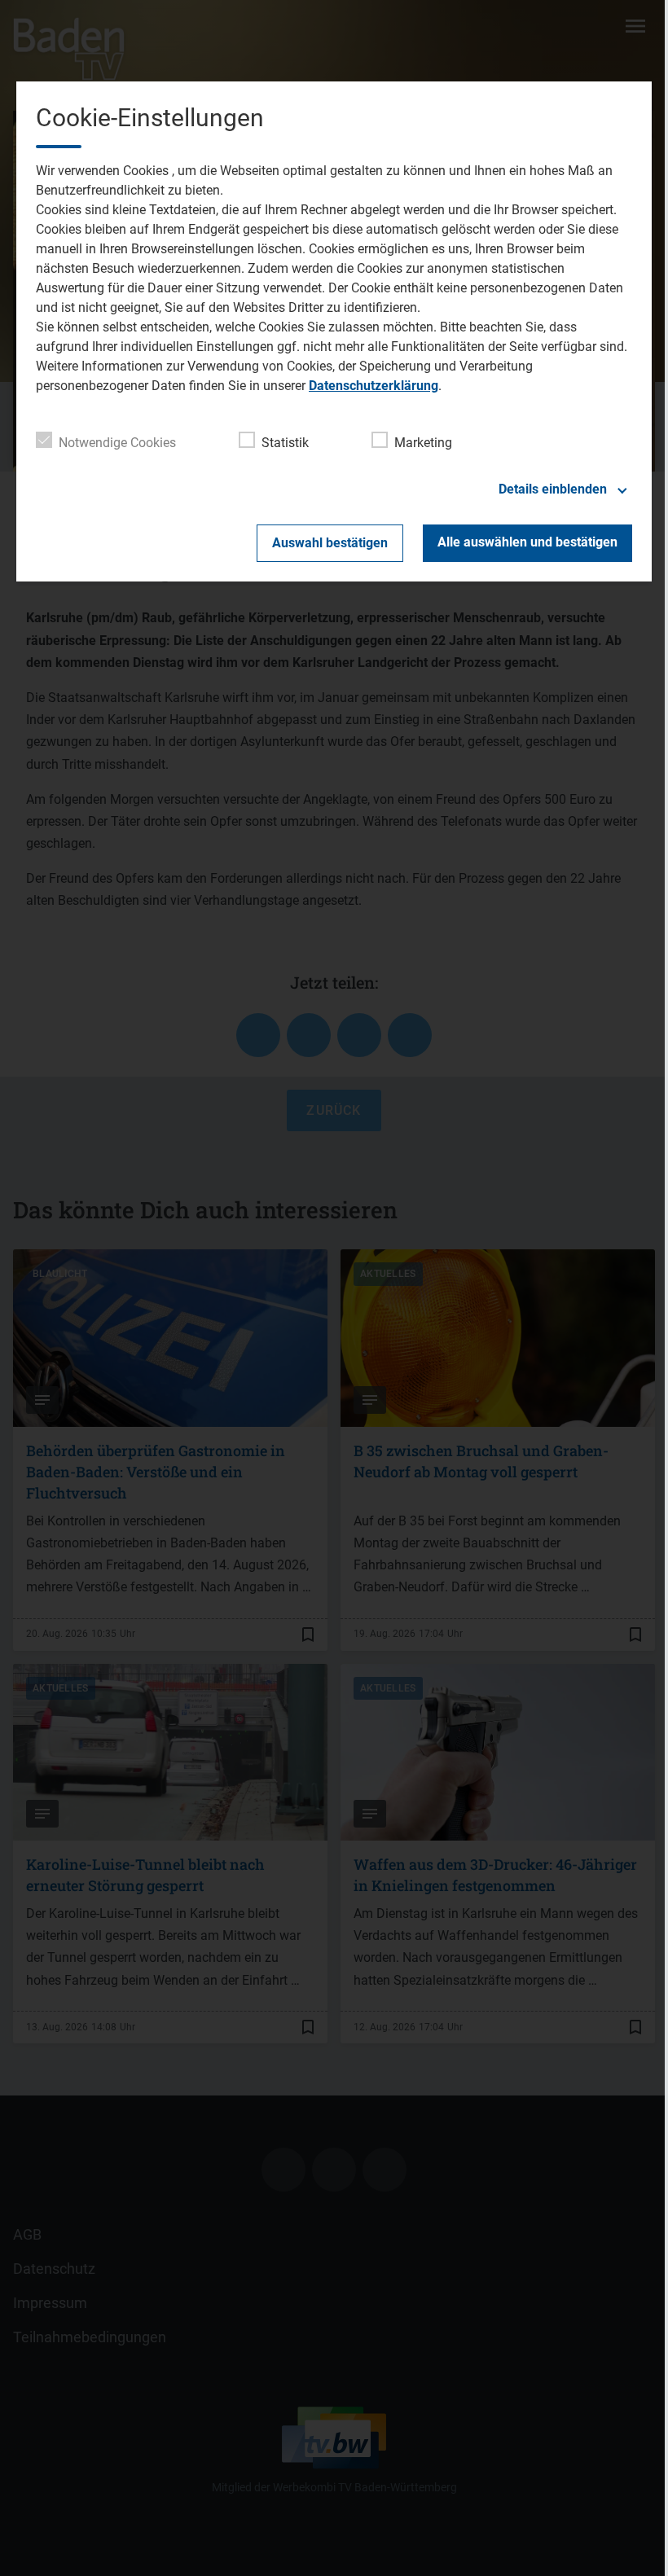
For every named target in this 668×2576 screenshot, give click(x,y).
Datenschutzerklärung (374, 386)
